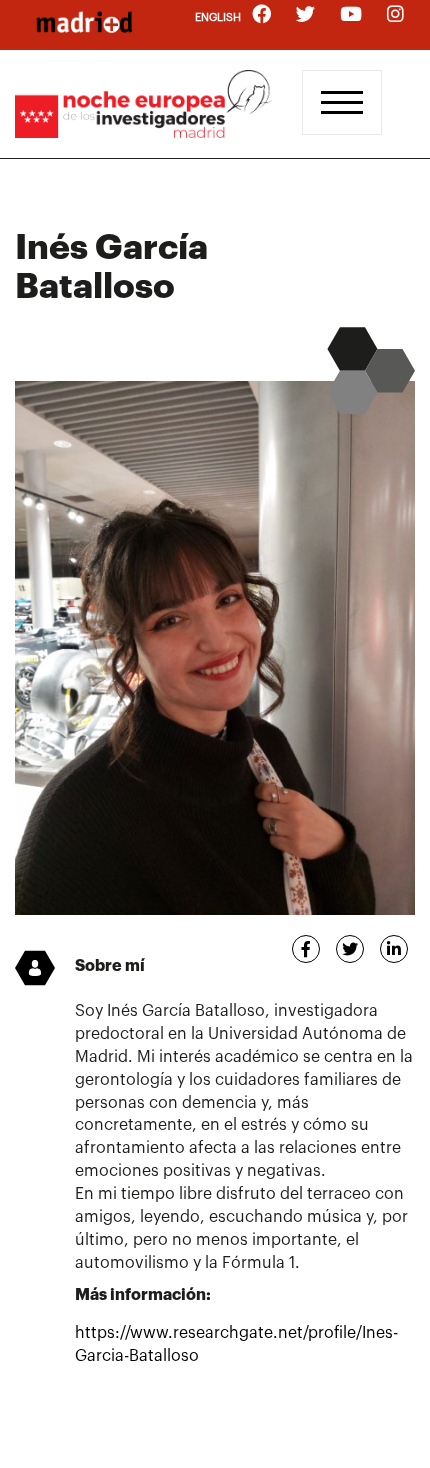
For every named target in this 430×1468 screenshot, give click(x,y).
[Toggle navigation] (342, 102)
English (218, 17)
